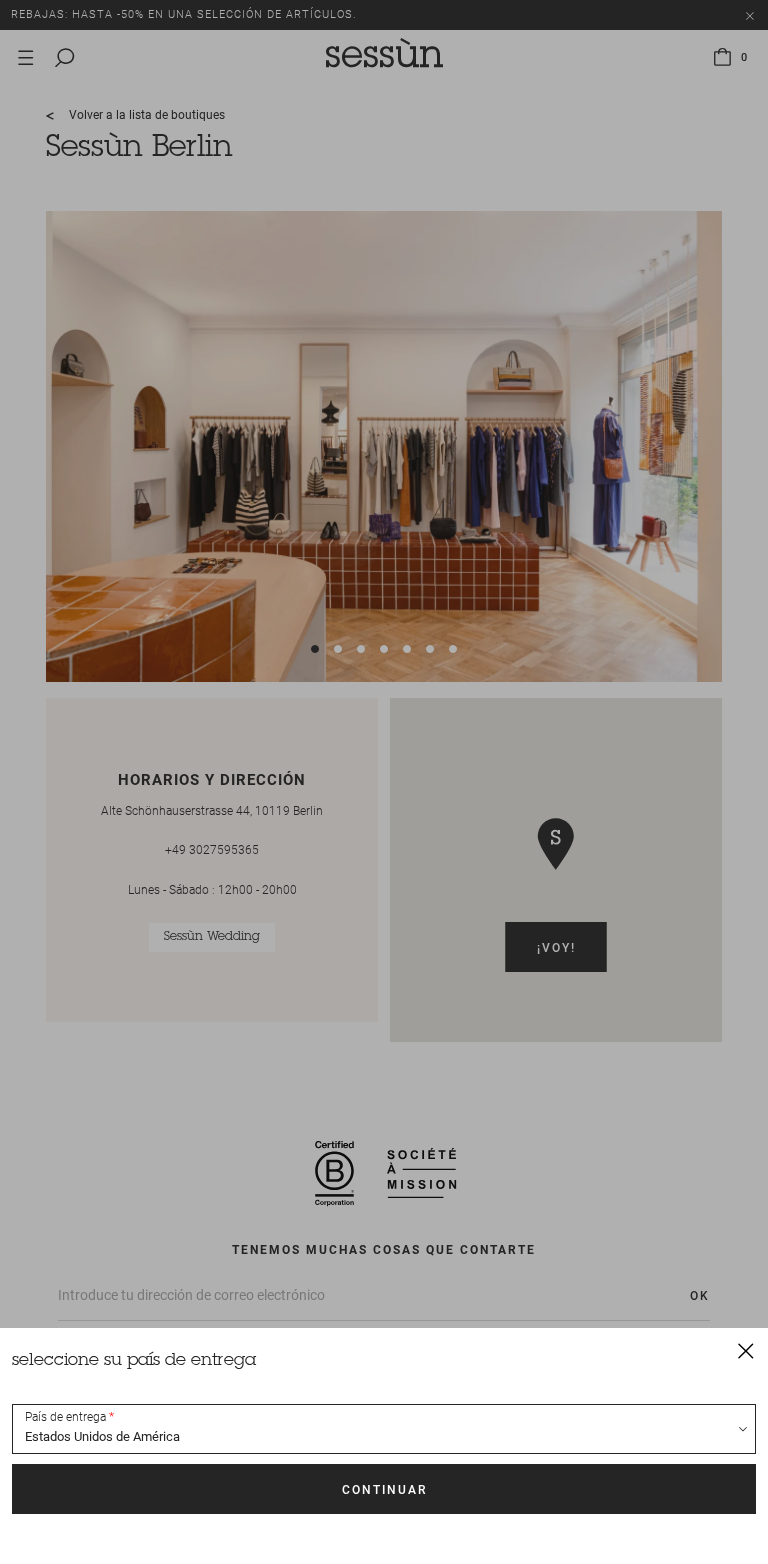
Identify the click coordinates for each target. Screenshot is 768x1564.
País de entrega (65, 1417)
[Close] (746, 1350)
